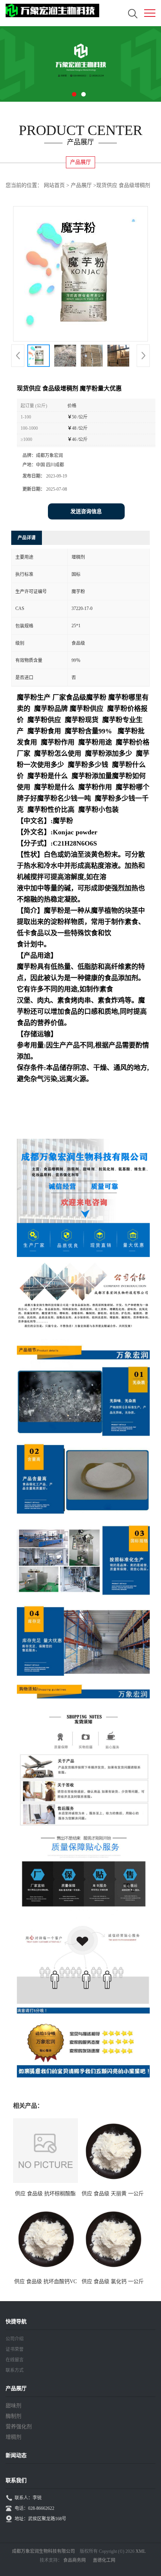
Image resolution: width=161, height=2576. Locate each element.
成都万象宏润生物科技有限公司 (43, 2551)
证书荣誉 (15, 2349)
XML (141, 2551)
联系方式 (15, 2370)
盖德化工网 (104, 2560)
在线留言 (15, 2360)
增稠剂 (13, 2437)
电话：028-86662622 (34, 2508)
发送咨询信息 (86, 511)
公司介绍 (15, 2339)
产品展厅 (81, 185)
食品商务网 (75, 2560)
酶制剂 (13, 2416)
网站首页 (54, 185)
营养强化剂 (19, 2427)
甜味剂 (13, 2406)
